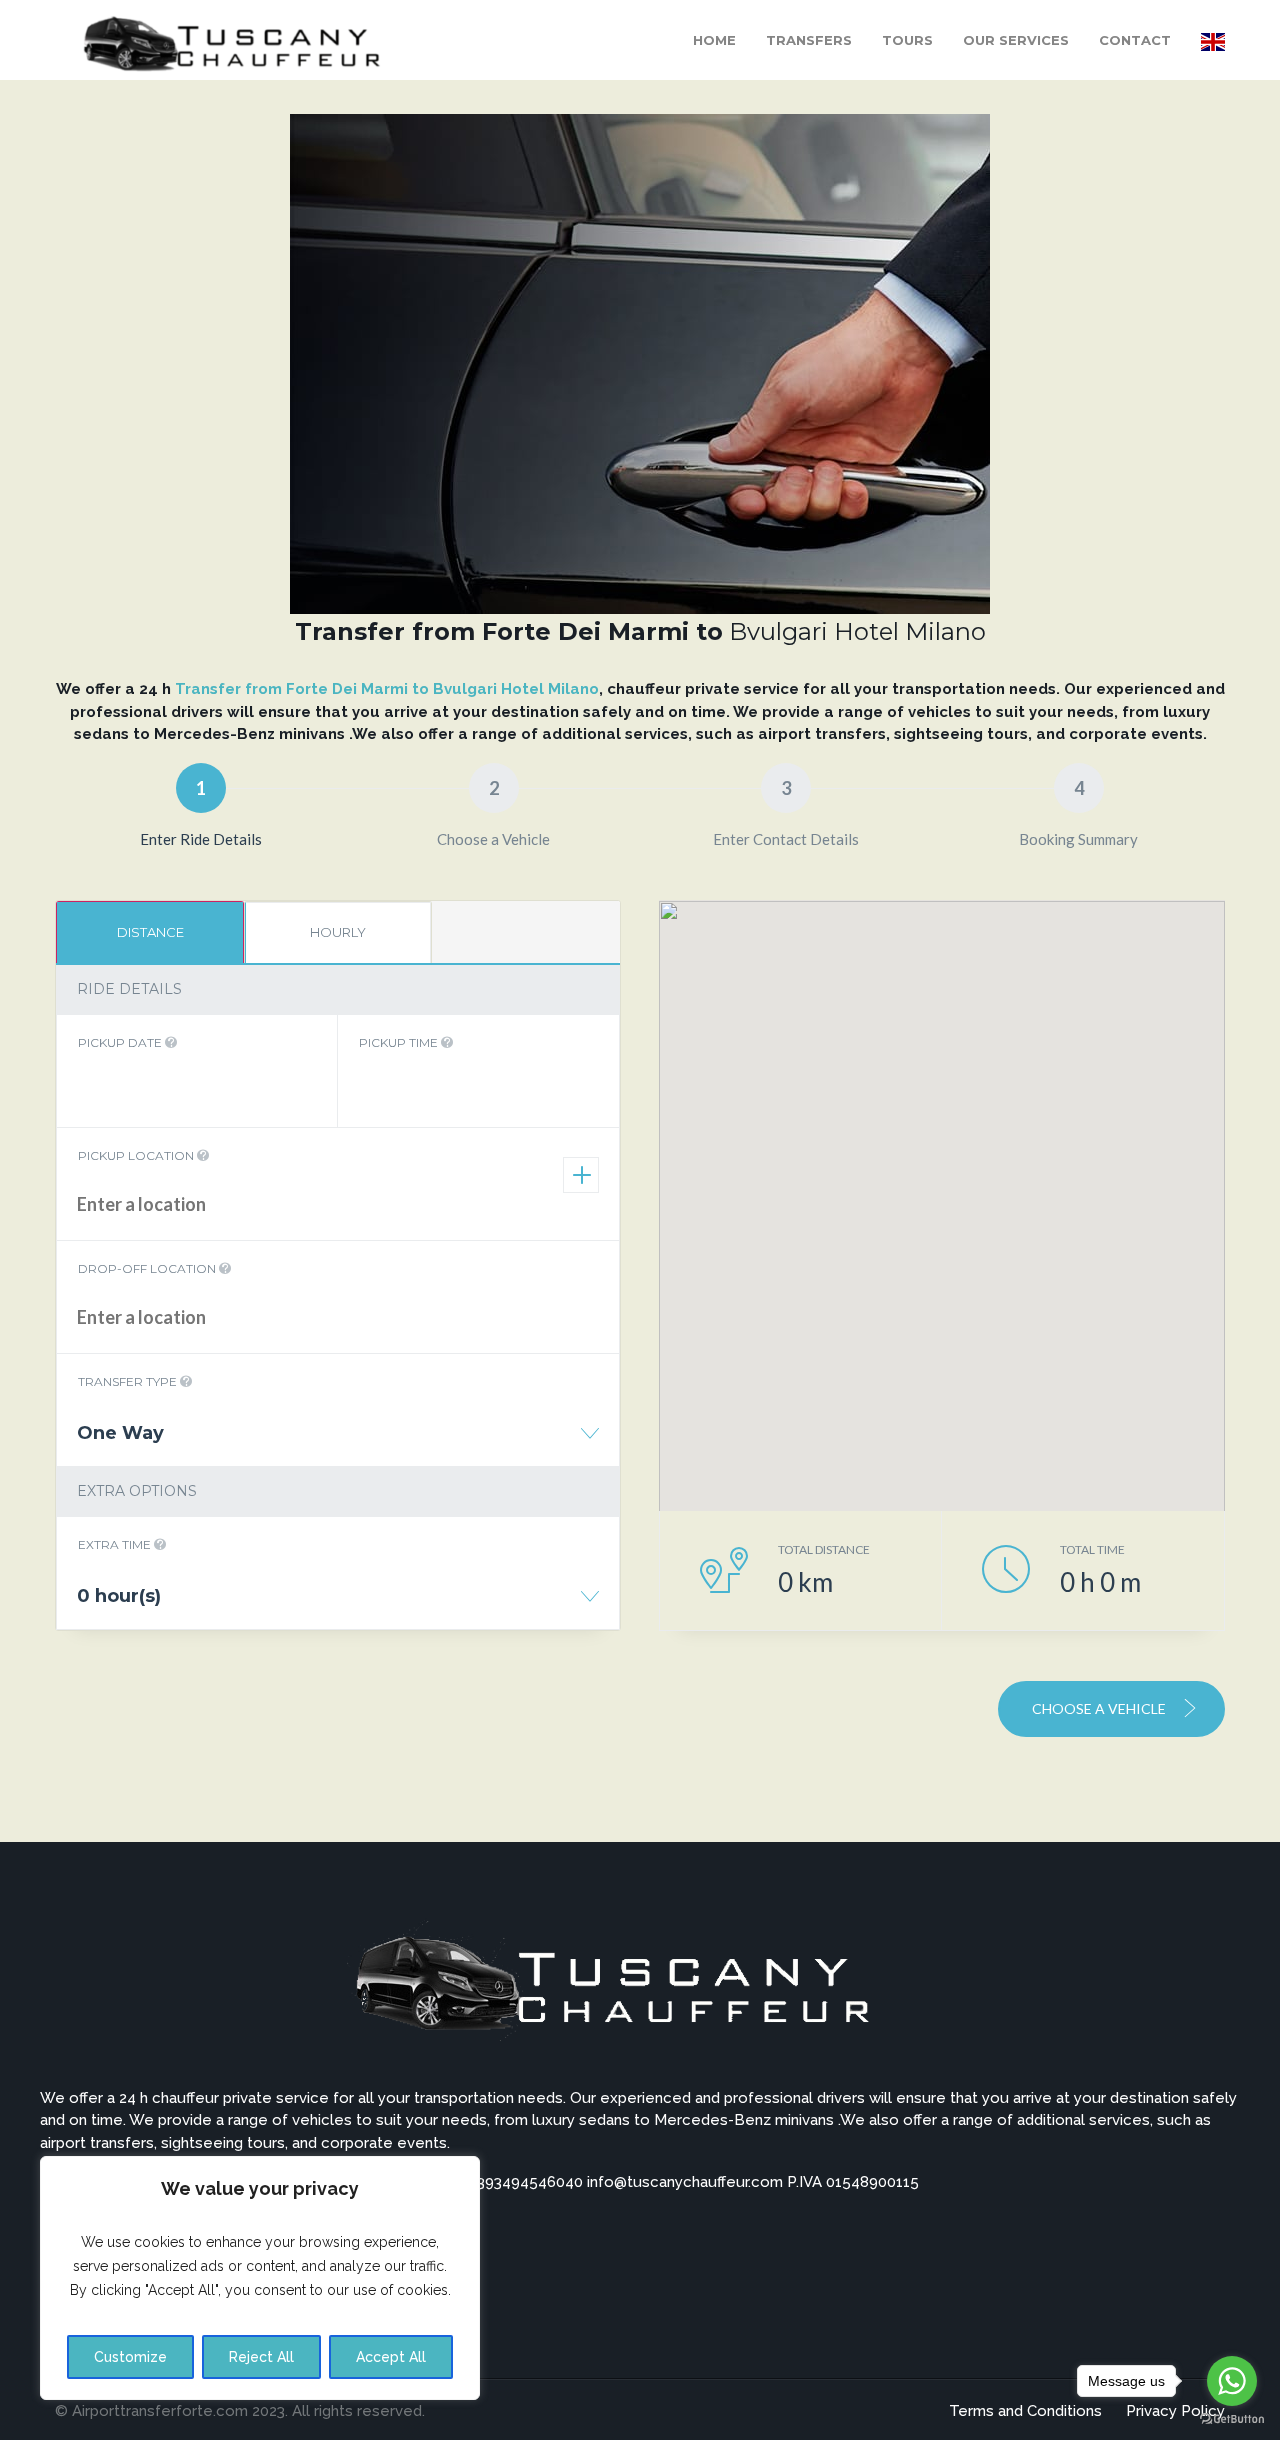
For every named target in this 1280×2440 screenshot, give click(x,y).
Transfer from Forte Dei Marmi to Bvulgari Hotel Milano (385, 689)
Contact (1135, 40)
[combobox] (338, 1440)
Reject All (261, 2357)
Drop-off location (148, 1268)
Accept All (391, 2357)
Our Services (1016, 40)
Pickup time (400, 1042)
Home (714, 40)
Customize (130, 2357)
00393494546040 (523, 2182)
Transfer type (129, 1381)
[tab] (150, 932)
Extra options (137, 1491)
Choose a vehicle (1100, 1708)
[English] (1213, 40)
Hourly (338, 932)
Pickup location (137, 1155)
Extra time (116, 1544)
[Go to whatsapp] (1232, 2381)
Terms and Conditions (1025, 2411)
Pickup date (121, 1042)
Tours (907, 40)
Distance (150, 932)
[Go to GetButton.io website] (1232, 2419)
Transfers (809, 40)
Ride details (129, 989)
